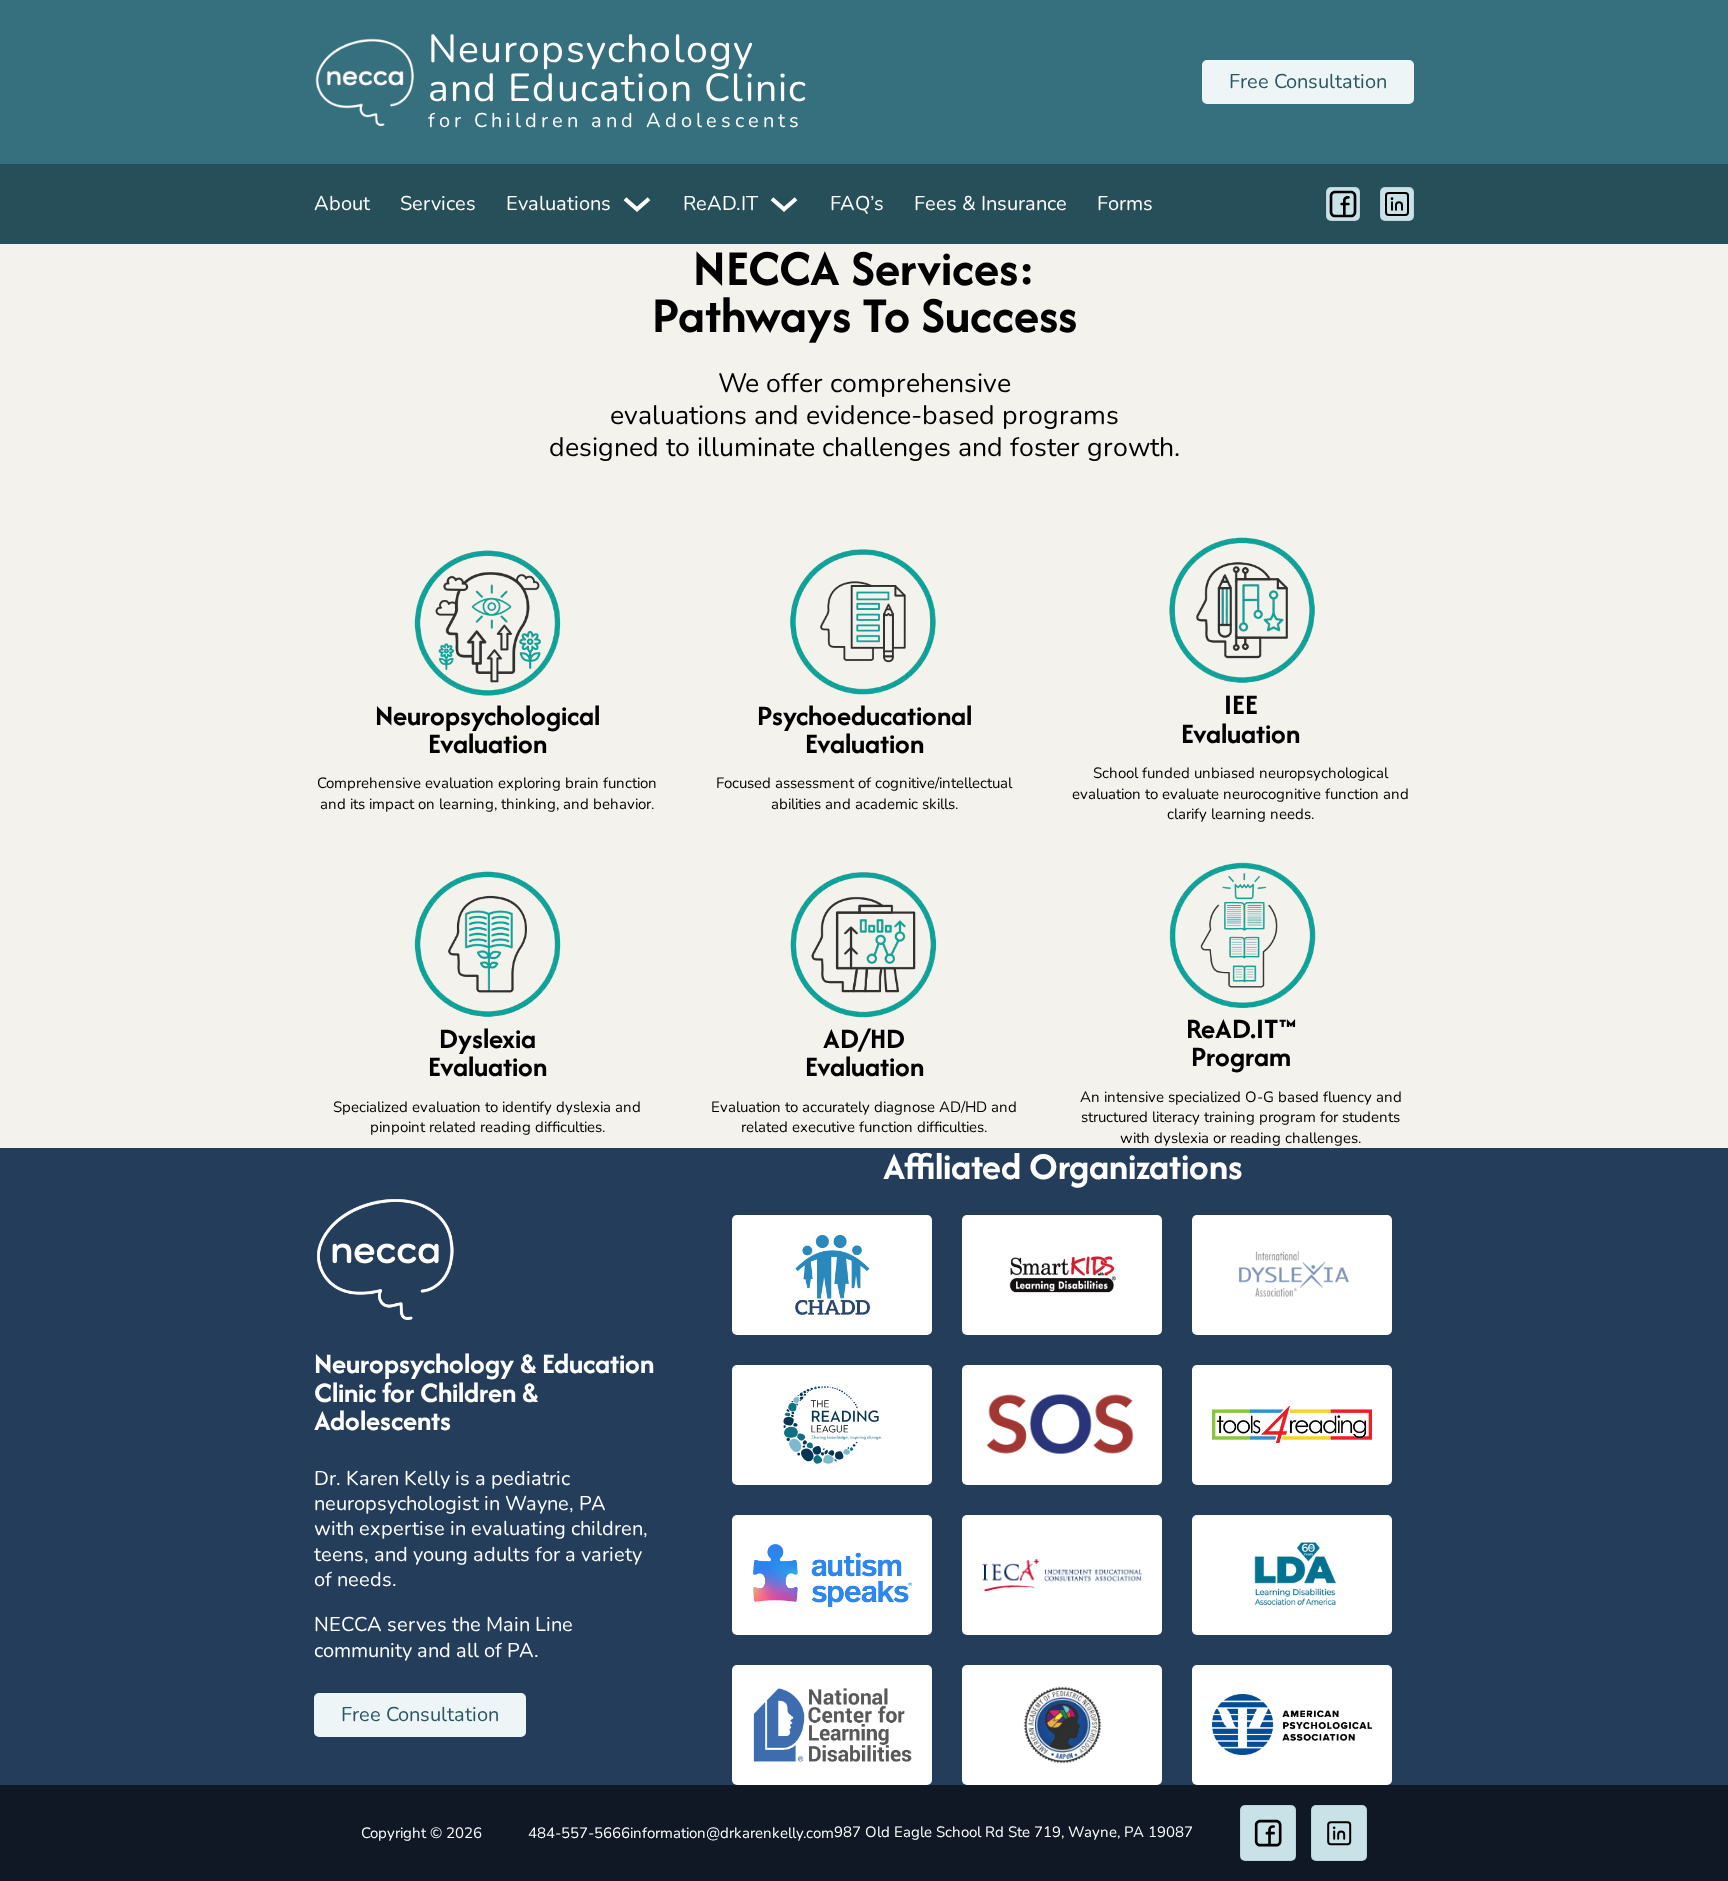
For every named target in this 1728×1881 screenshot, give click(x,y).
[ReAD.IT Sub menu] (784, 204)
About (342, 203)
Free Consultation (1308, 81)
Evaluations (558, 203)
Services (438, 203)
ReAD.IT (720, 203)
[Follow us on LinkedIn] (1397, 204)
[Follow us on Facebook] (1343, 204)
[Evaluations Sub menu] (637, 204)
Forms (1125, 203)
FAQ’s (857, 203)
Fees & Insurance (990, 203)
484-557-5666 (579, 1833)
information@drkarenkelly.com (732, 1833)
